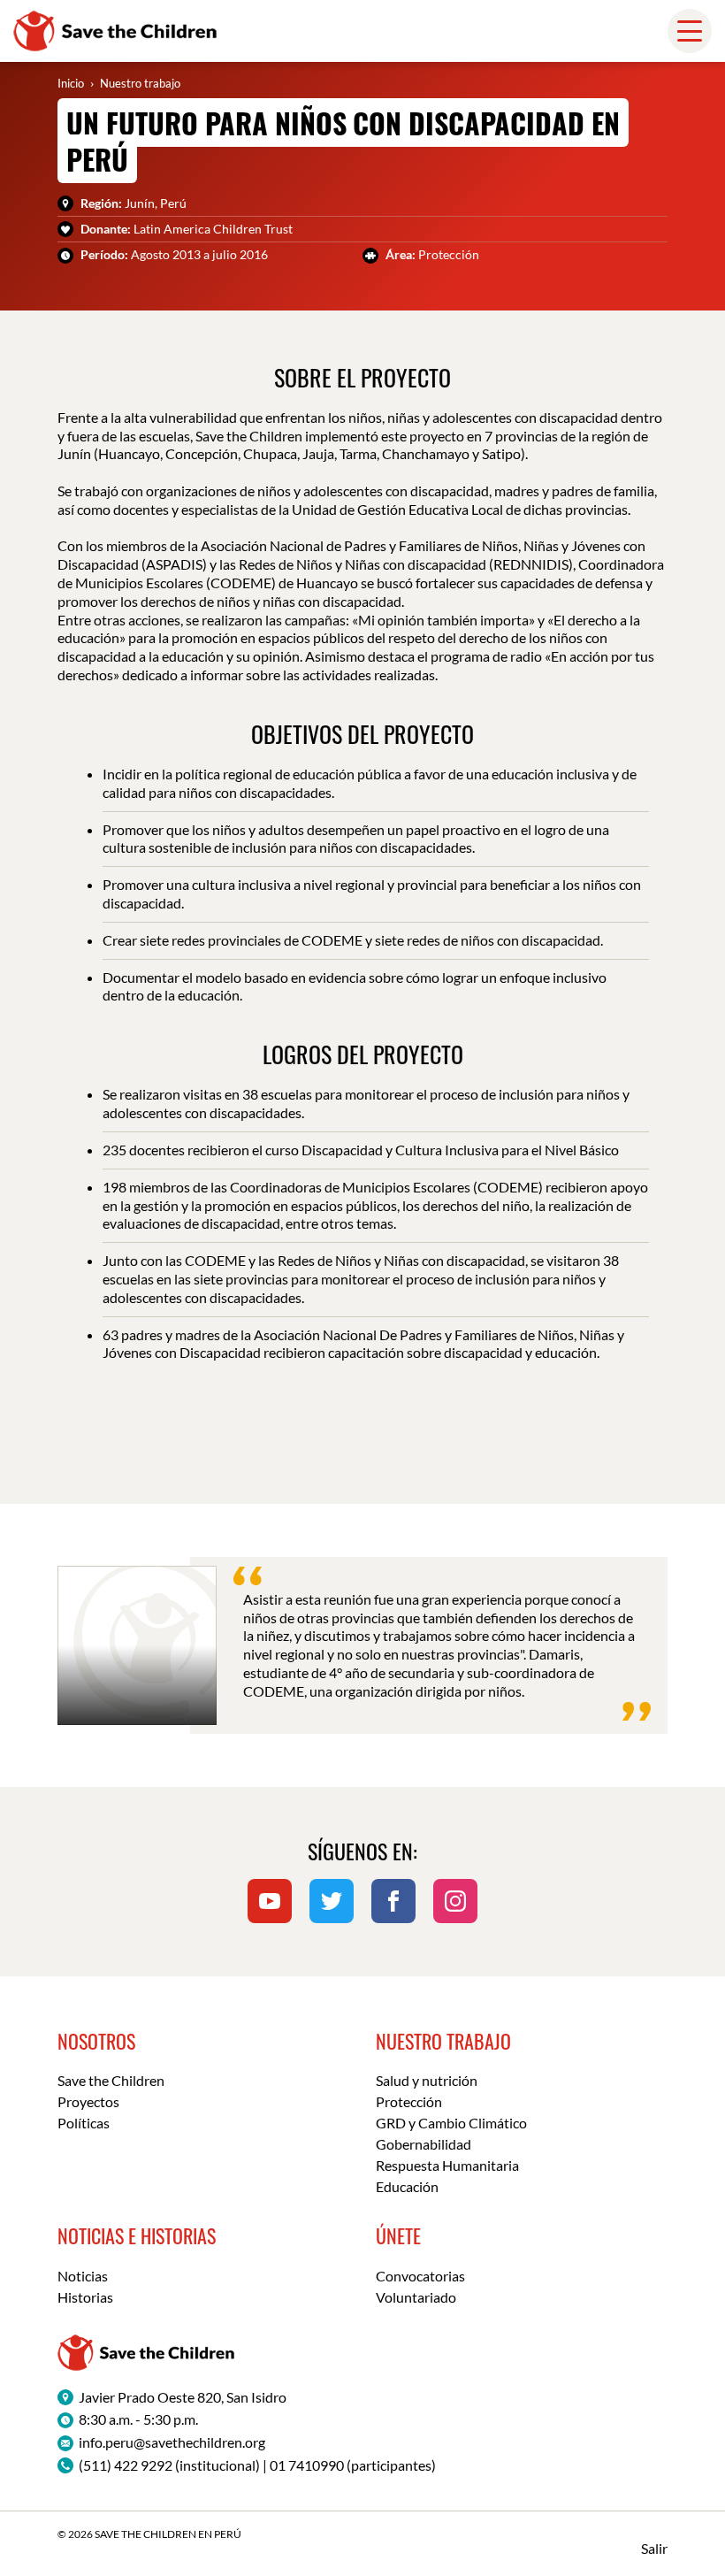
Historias (85, 2297)
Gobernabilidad (424, 2144)
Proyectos (88, 2101)
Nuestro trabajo (140, 83)
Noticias (83, 2276)
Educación (407, 2186)
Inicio (71, 83)
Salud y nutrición (427, 2080)
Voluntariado (416, 2297)
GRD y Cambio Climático (451, 2123)
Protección (409, 2101)
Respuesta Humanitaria (447, 2165)
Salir (654, 2548)
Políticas (84, 2123)
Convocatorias (420, 2276)
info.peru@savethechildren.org (172, 2442)
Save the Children (111, 2080)
